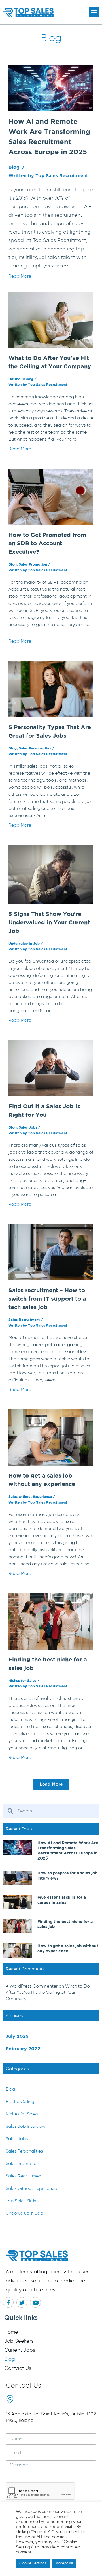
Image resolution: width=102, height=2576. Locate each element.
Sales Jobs (28, 1127)
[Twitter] (22, 2302)
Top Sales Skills (21, 2201)
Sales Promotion (33, 564)
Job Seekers (19, 2341)
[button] (94, 12)
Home (11, 2332)
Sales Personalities (35, 748)
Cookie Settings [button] (33, 2563)
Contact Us (18, 2368)
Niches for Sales (22, 1681)
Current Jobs (20, 2350)
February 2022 (23, 2049)
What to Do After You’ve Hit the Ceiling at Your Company (48, 1992)
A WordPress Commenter (32, 1986)
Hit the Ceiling (21, 379)
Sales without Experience (30, 1497)
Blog (14, 167)
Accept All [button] (64, 2563)
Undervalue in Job (24, 943)
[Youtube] (35, 2302)
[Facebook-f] (8, 2302)
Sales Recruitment (24, 1320)
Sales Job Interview (25, 2126)
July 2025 (17, 2036)
